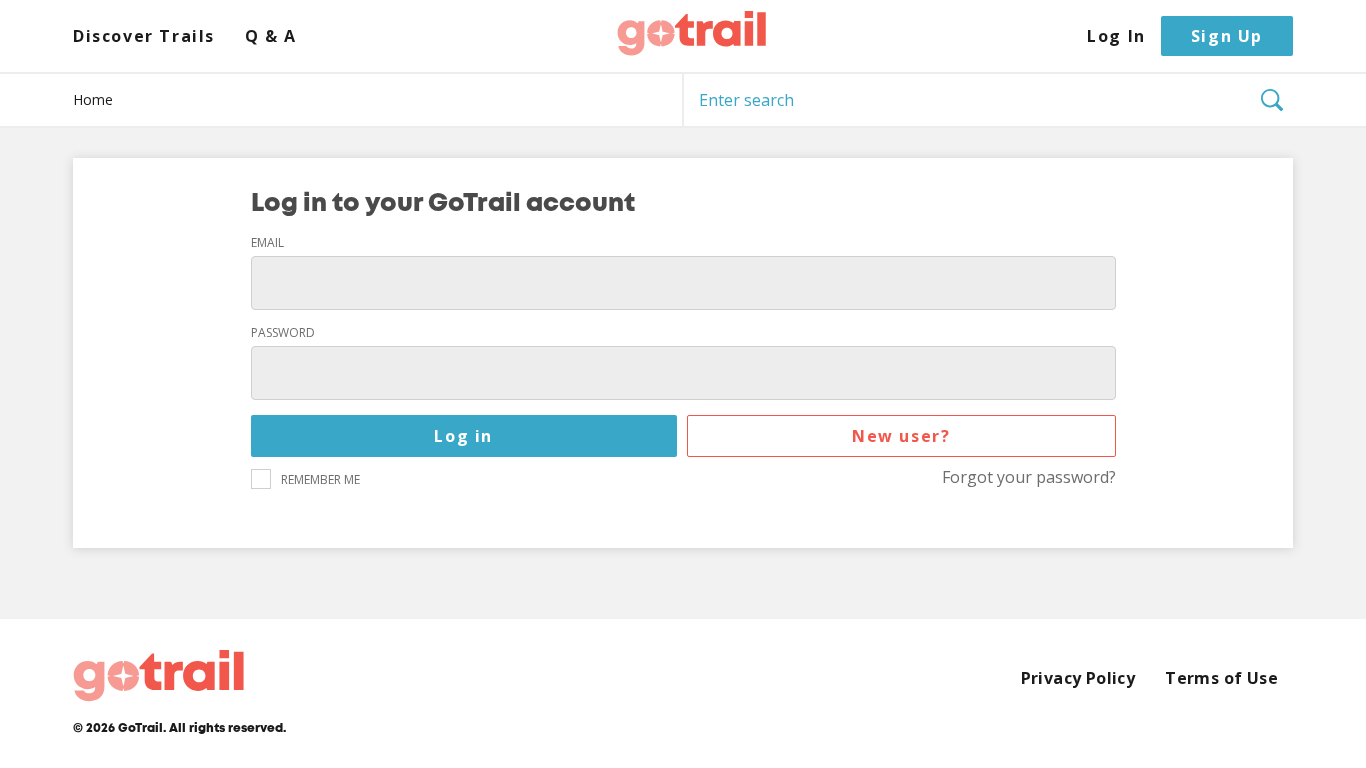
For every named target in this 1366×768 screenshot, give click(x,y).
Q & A (271, 36)
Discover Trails (144, 36)
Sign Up (1227, 36)
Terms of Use (1221, 678)
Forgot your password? (1029, 477)
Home (93, 99)
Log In (1116, 36)
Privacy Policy (1078, 678)
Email (267, 243)
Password (283, 333)
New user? (901, 436)
